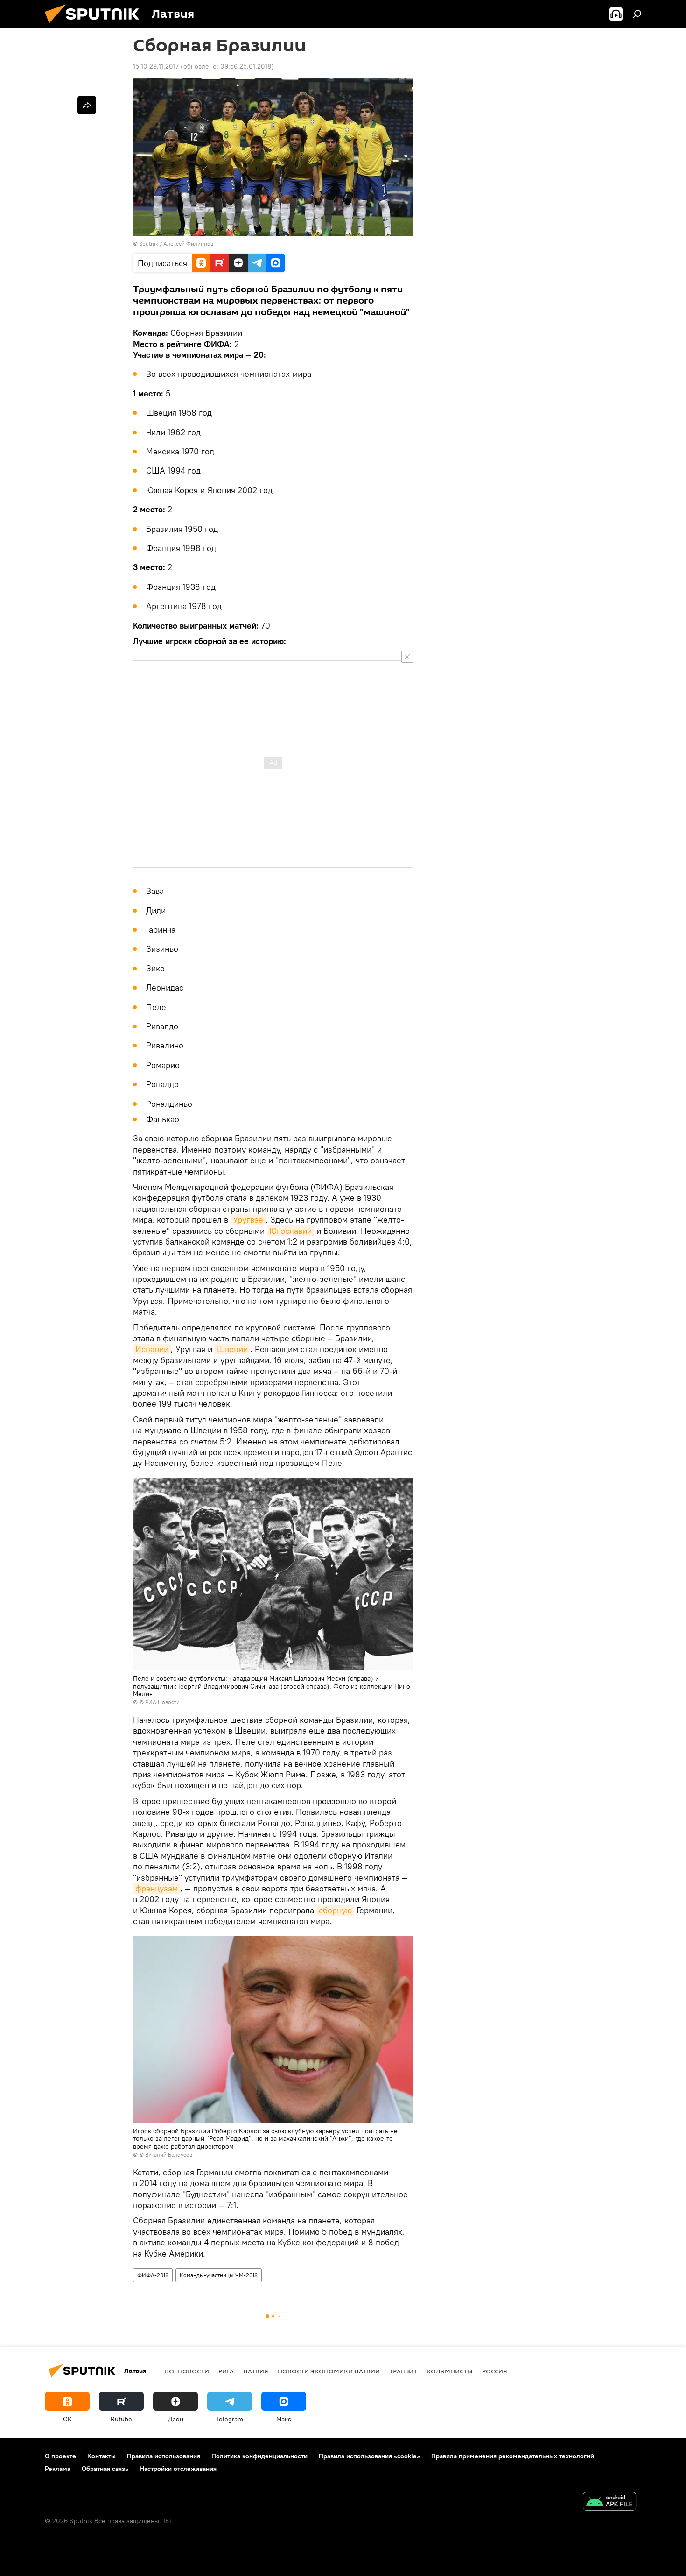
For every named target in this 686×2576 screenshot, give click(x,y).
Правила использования (164, 2456)
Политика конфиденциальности (259, 2456)
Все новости (187, 2371)
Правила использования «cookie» (369, 2456)
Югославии (290, 1231)
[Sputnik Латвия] (96, 26)
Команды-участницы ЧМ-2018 (219, 2275)
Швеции (232, 1349)
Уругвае (248, 1220)
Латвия (256, 2371)
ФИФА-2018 (153, 2275)
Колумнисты (450, 2371)
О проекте (60, 2456)
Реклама (58, 2469)
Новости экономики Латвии (329, 2371)
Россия (495, 2371)
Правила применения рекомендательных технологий (513, 2456)
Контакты (101, 2456)
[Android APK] (609, 2502)
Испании (152, 1349)
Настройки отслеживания (178, 2469)
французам (157, 1888)
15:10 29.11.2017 (156, 66)
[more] (87, 105)
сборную (335, 1910)
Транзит (403, 2371)
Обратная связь (105, 2469)
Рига (226, 2371)
